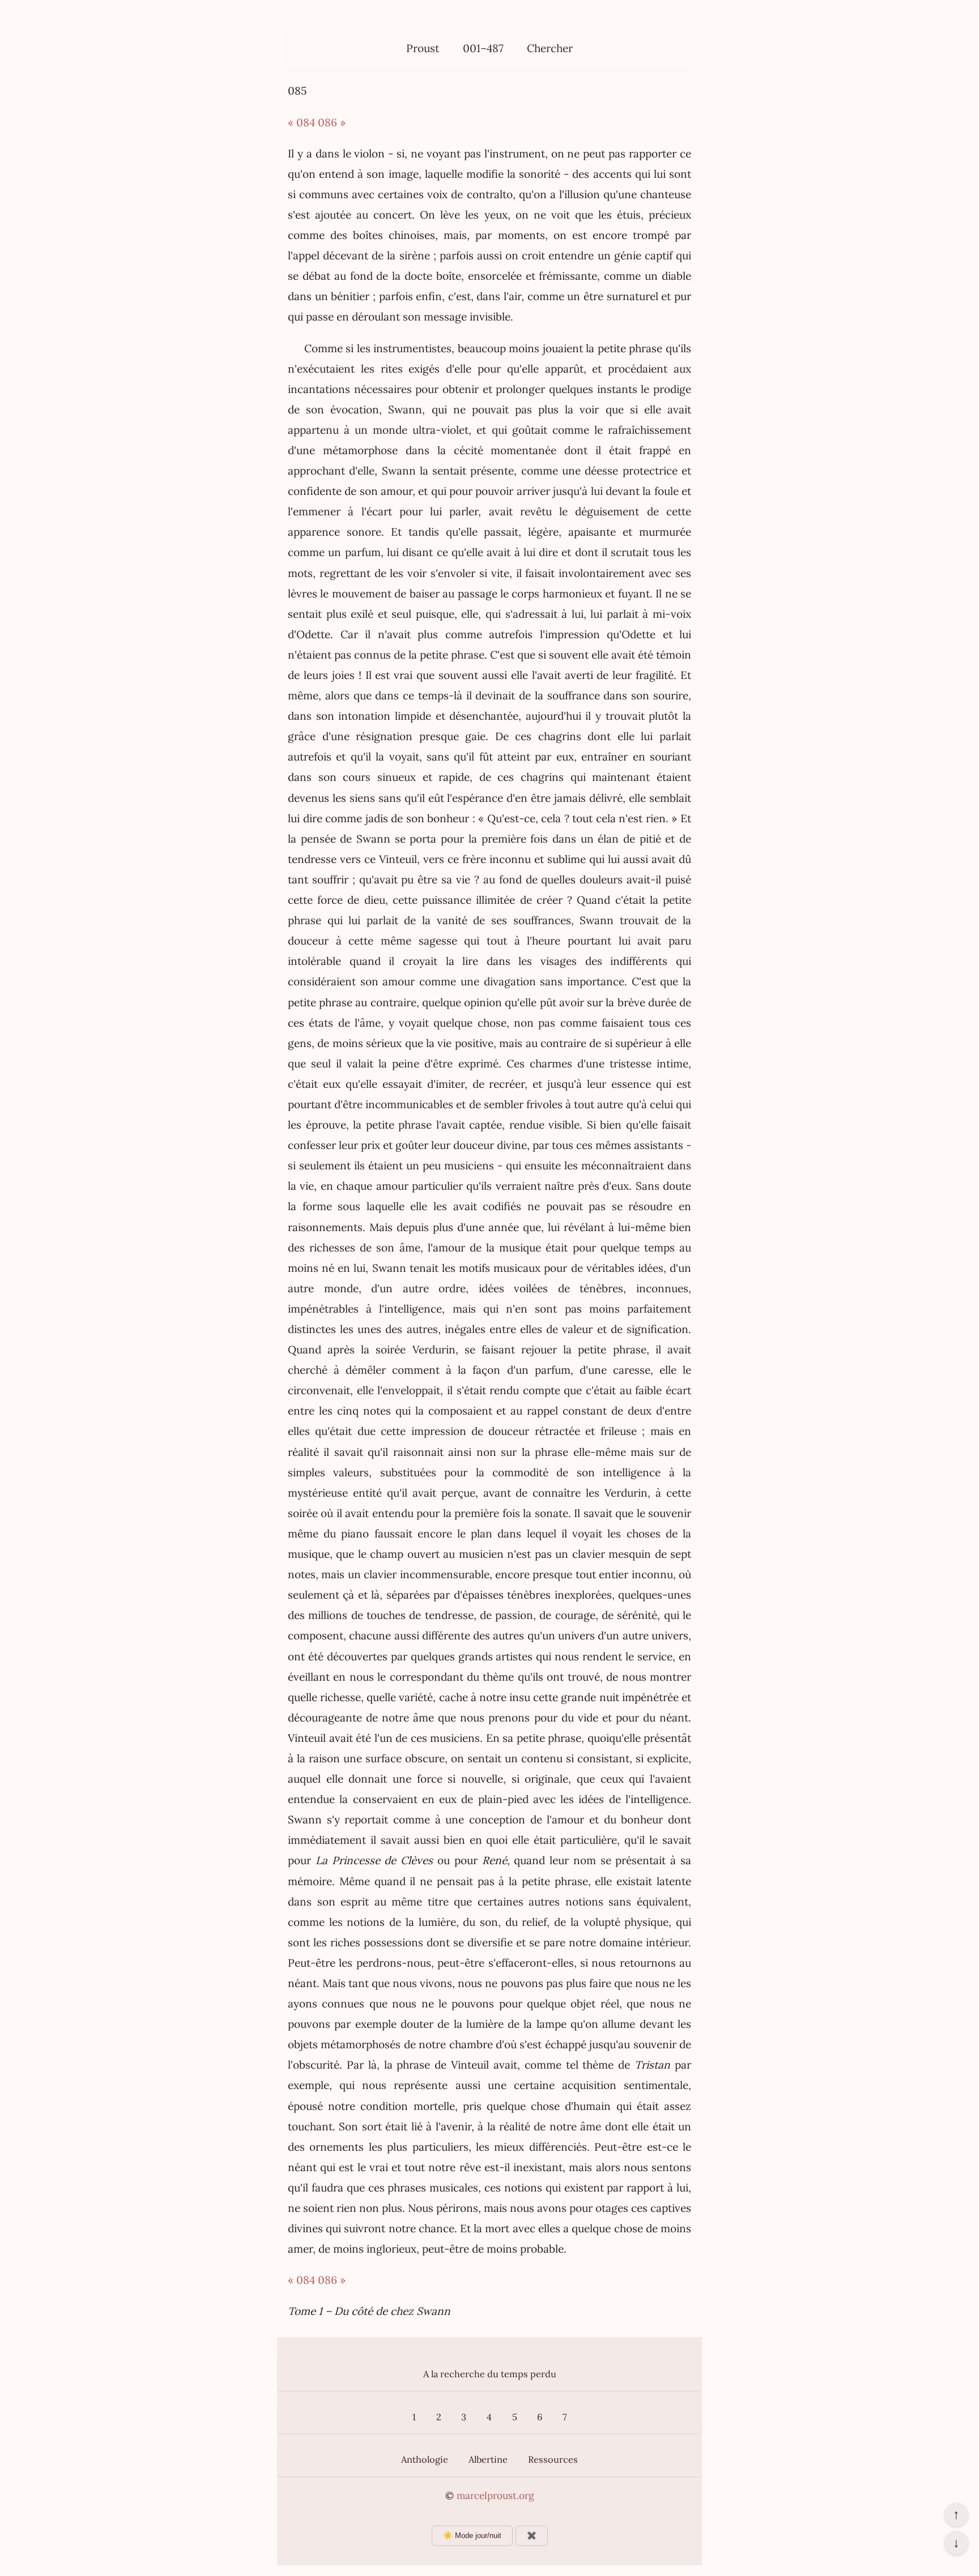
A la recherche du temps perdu (490, 2374)
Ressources (553, 2459)
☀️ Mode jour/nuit (472, 2536)
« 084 (301, 122)
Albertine (488, 2459)
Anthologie (425, 2459)
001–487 (483, 48)
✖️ (532, 2536)
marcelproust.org (495, 2496)
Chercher (550, 48)
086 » (332, 122)
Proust (423, 48)
